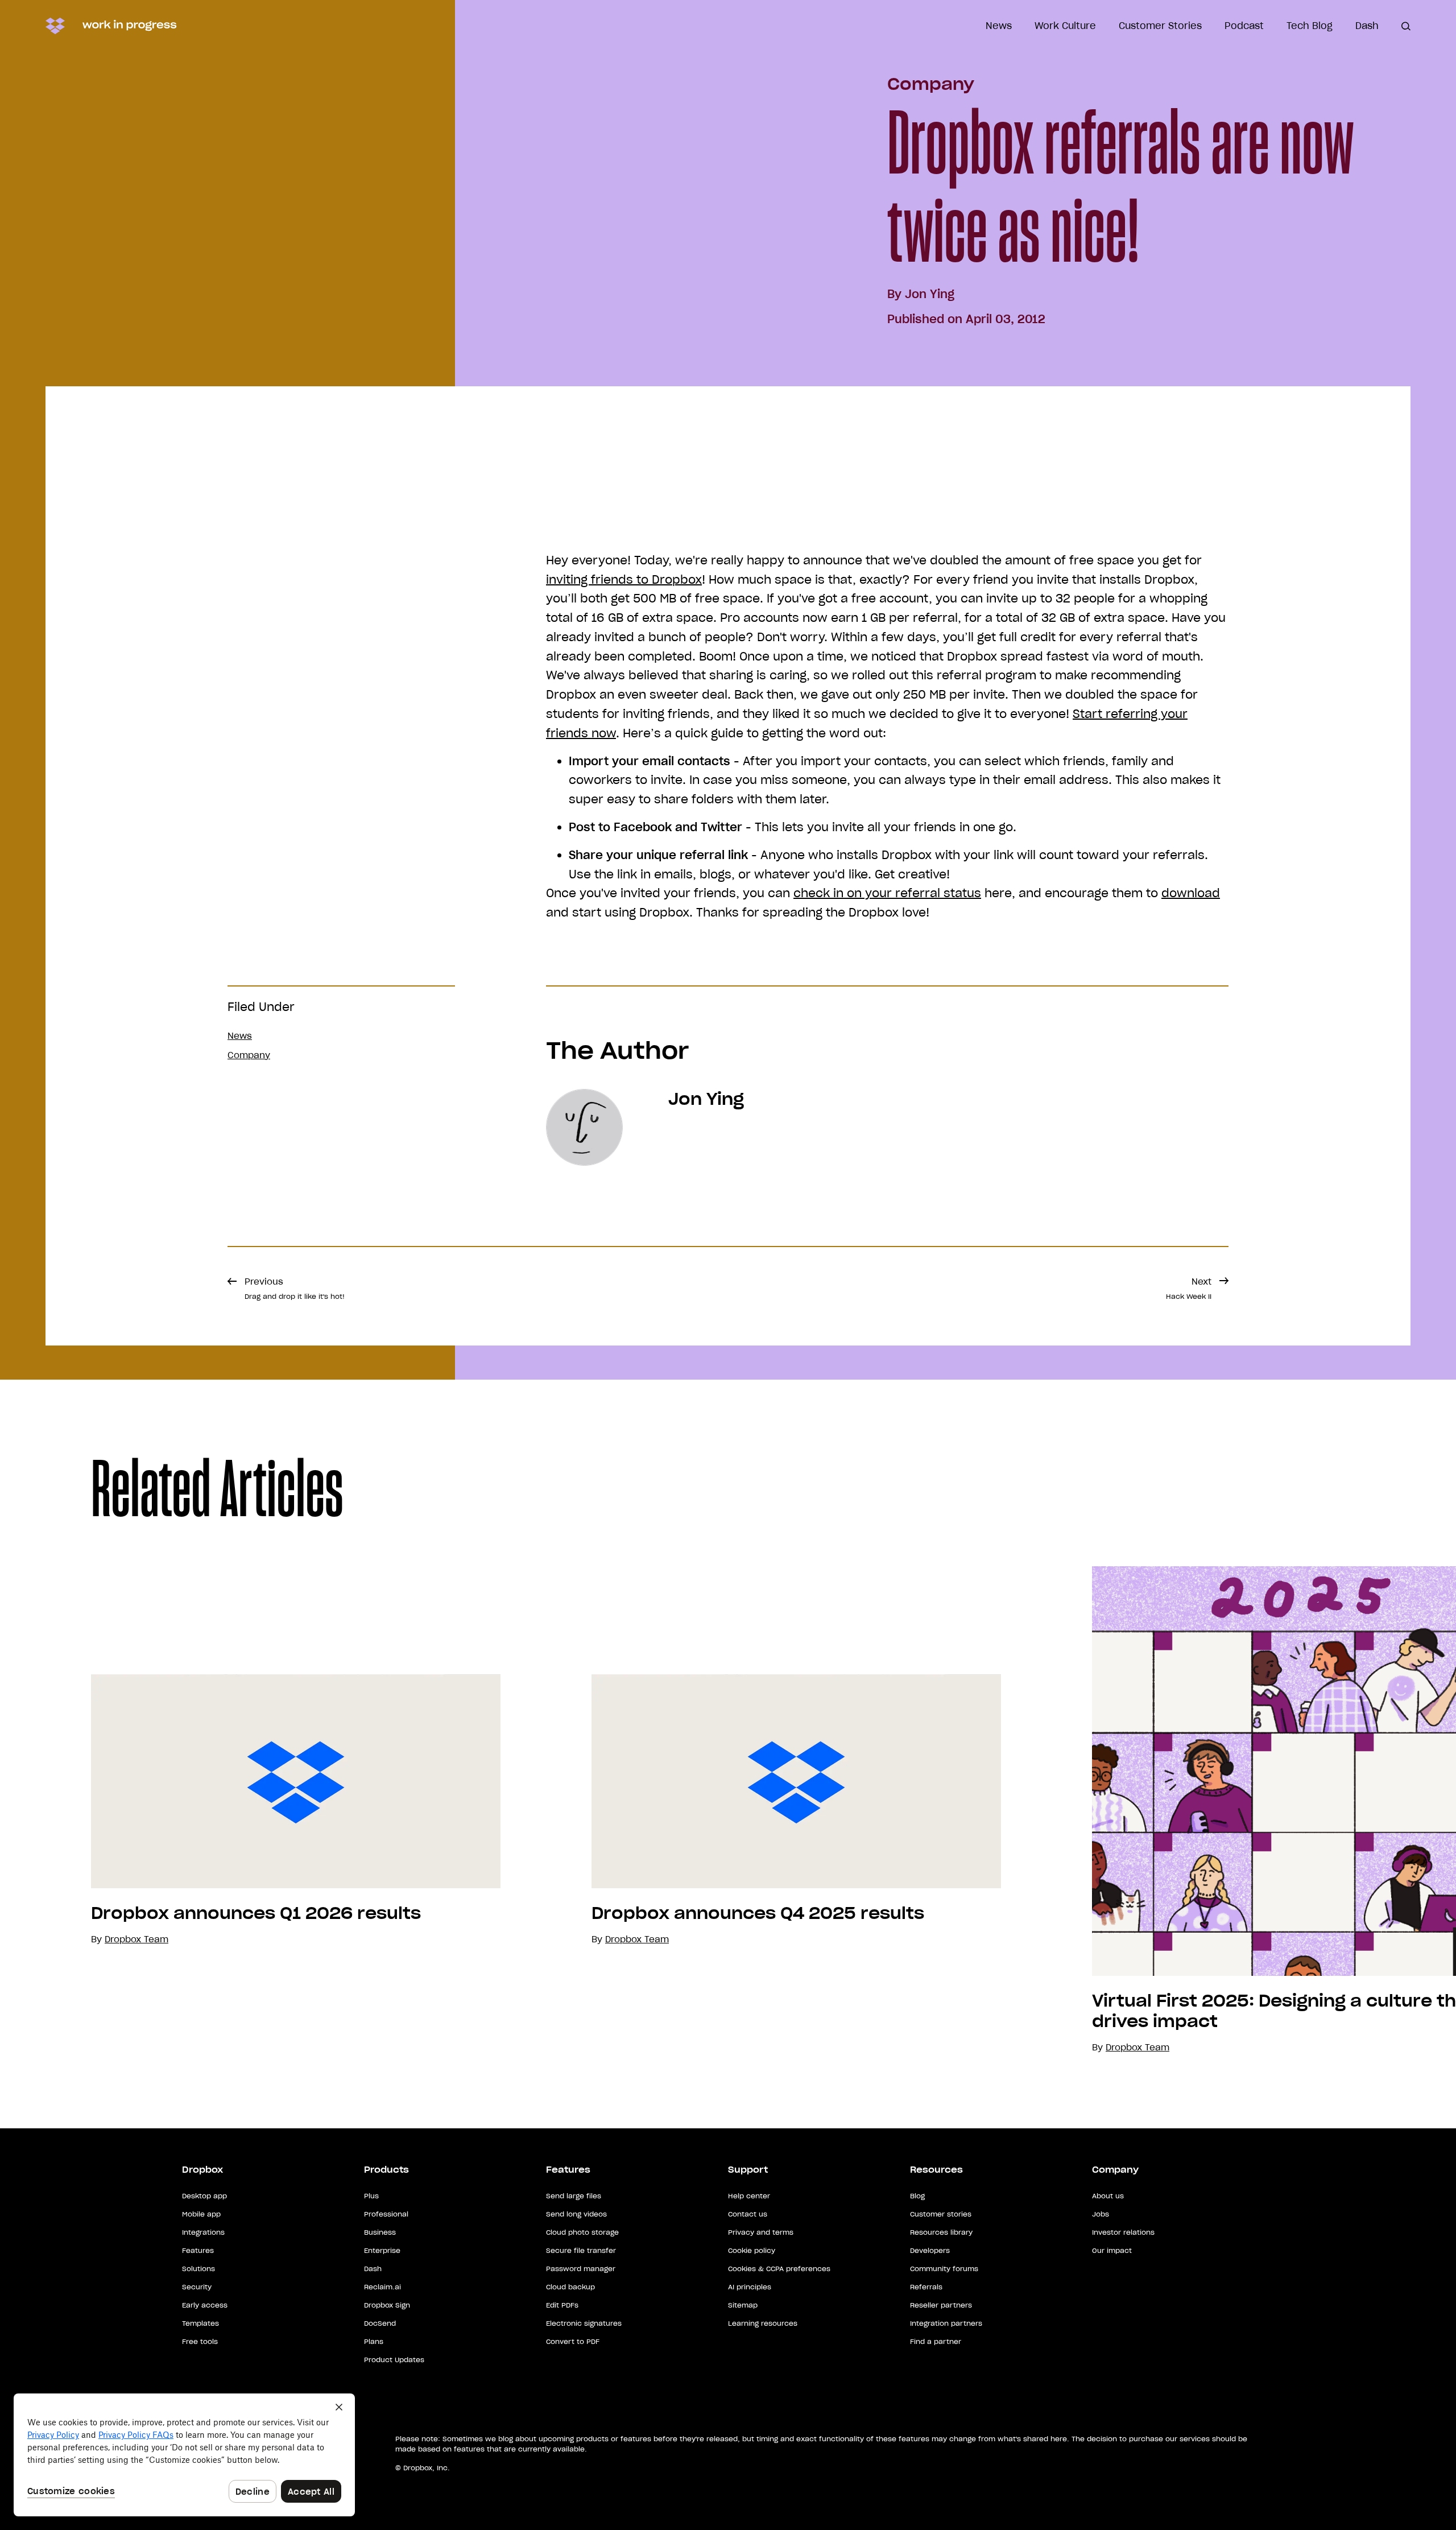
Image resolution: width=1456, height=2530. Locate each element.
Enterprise (382, 2250)
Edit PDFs (562, 2305)
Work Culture (1065, 26)
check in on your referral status (887, 893)
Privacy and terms (761, 2232)
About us (1108, 2196)
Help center (749, 2196)
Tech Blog (1310, 26)
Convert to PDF (573, 2341)
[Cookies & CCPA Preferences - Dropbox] (184, 2455)
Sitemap (743, 2305)
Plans (374, 2341)
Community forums (944, 2269)
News (999, 26)
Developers (930, 2250)
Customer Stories (1160, 26)
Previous (295, 1288)
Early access (205, 2305)
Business (380, 2232)
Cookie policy (752, 2250)
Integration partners (946, 2323)
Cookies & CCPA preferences (779, 2269)
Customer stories (941, 2214)
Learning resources (763, 2323)
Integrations (203, 2232)
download (1191, 893)
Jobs (1101, 2214)
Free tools (200, 2341)
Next (1189, 1288)
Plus (371, 2196)
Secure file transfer (581, 2250)
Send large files (574, 2196)
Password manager (581, 2269)
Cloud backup (570, 2287)
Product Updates (394, 2360)
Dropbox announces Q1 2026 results (256, 1913)
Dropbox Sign (387, 2305)
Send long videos (576, 2214)
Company (931, 84)
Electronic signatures (584, 2323)
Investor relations (1123, 2232)
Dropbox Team (637, 1939)
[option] (250, 1811)
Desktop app (204, 2196)
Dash (1367, 26)
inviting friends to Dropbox (624, 580)
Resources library (941, 2232)
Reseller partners (941, 2305)
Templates (200, 2323)
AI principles (750, 2287)
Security (197, 2287)
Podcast (1244, 26)
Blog (917, 2196)
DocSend (380, 2323)
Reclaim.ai (382, 2287)
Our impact (1112, 2250)
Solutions (198, 2269)
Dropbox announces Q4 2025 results (758, 1913)
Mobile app (201, 2214)
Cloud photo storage (582, 2232)
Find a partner (936, 2341)
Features (198, 2250)
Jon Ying (930, 294)
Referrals (926, 2287)
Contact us (748, 2214)
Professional (386, 2214)
